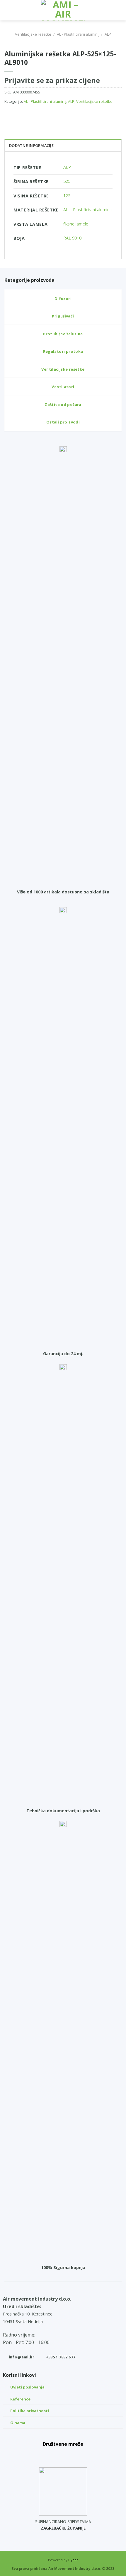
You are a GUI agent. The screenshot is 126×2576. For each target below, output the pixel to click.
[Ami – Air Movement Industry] (63, 10)
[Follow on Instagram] (63, 2455)
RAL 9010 (72, 238)
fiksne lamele (76, 224)
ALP (108, 34)
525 (67, 181)
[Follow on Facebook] (50, 2455)
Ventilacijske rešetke (33, 34)
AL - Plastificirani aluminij (78, 34)
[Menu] (8, 10)
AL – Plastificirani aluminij (87, 210)
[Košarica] (119, 10)
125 (67, 196)
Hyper (73, 2560)
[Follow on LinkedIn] (76, 2455)
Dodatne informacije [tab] (31, 145)
